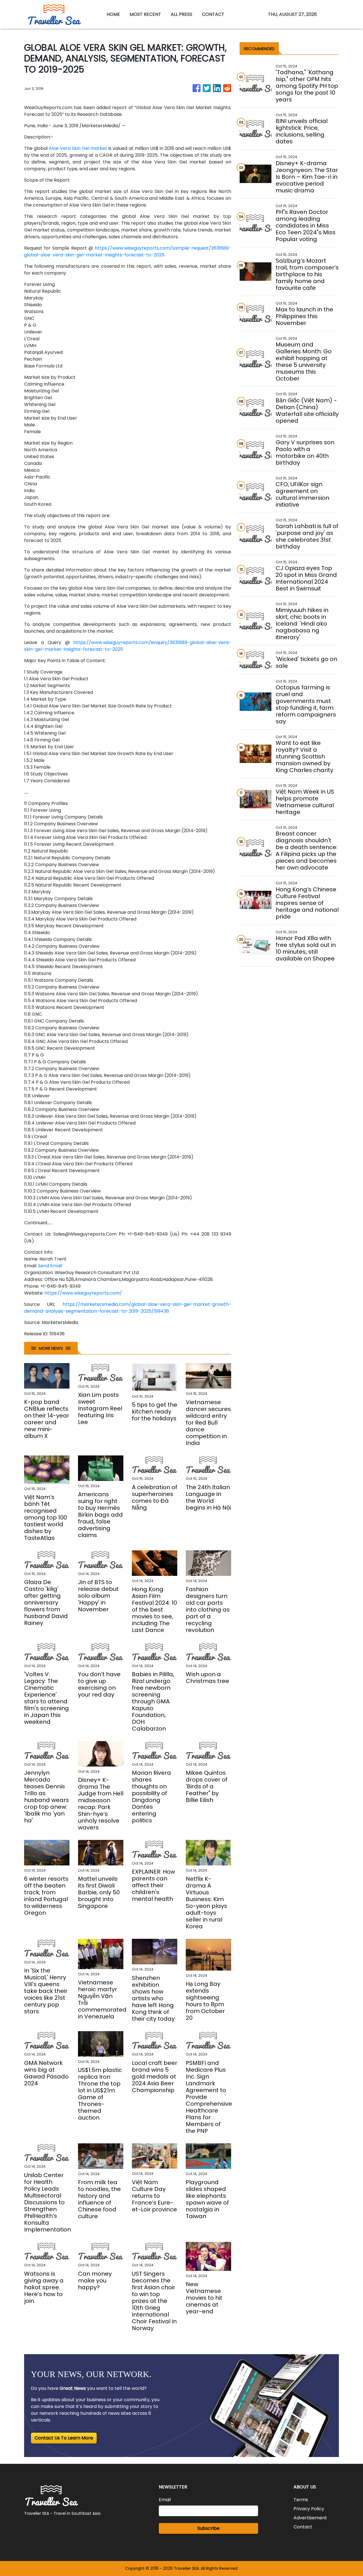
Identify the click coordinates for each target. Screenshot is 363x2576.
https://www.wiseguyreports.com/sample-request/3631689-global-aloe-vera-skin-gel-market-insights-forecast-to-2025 (128, 251)
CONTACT (213, 14)
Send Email (50, 1266)
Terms (301, 2500)
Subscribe (208, 2528)
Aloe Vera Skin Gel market (78, 148)
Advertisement (310, 2518)
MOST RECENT (145, 14)
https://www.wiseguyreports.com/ (83, 1293)
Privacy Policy (309, 2509)
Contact (303, 2527)
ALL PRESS (181, 14)
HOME (113, 14)
